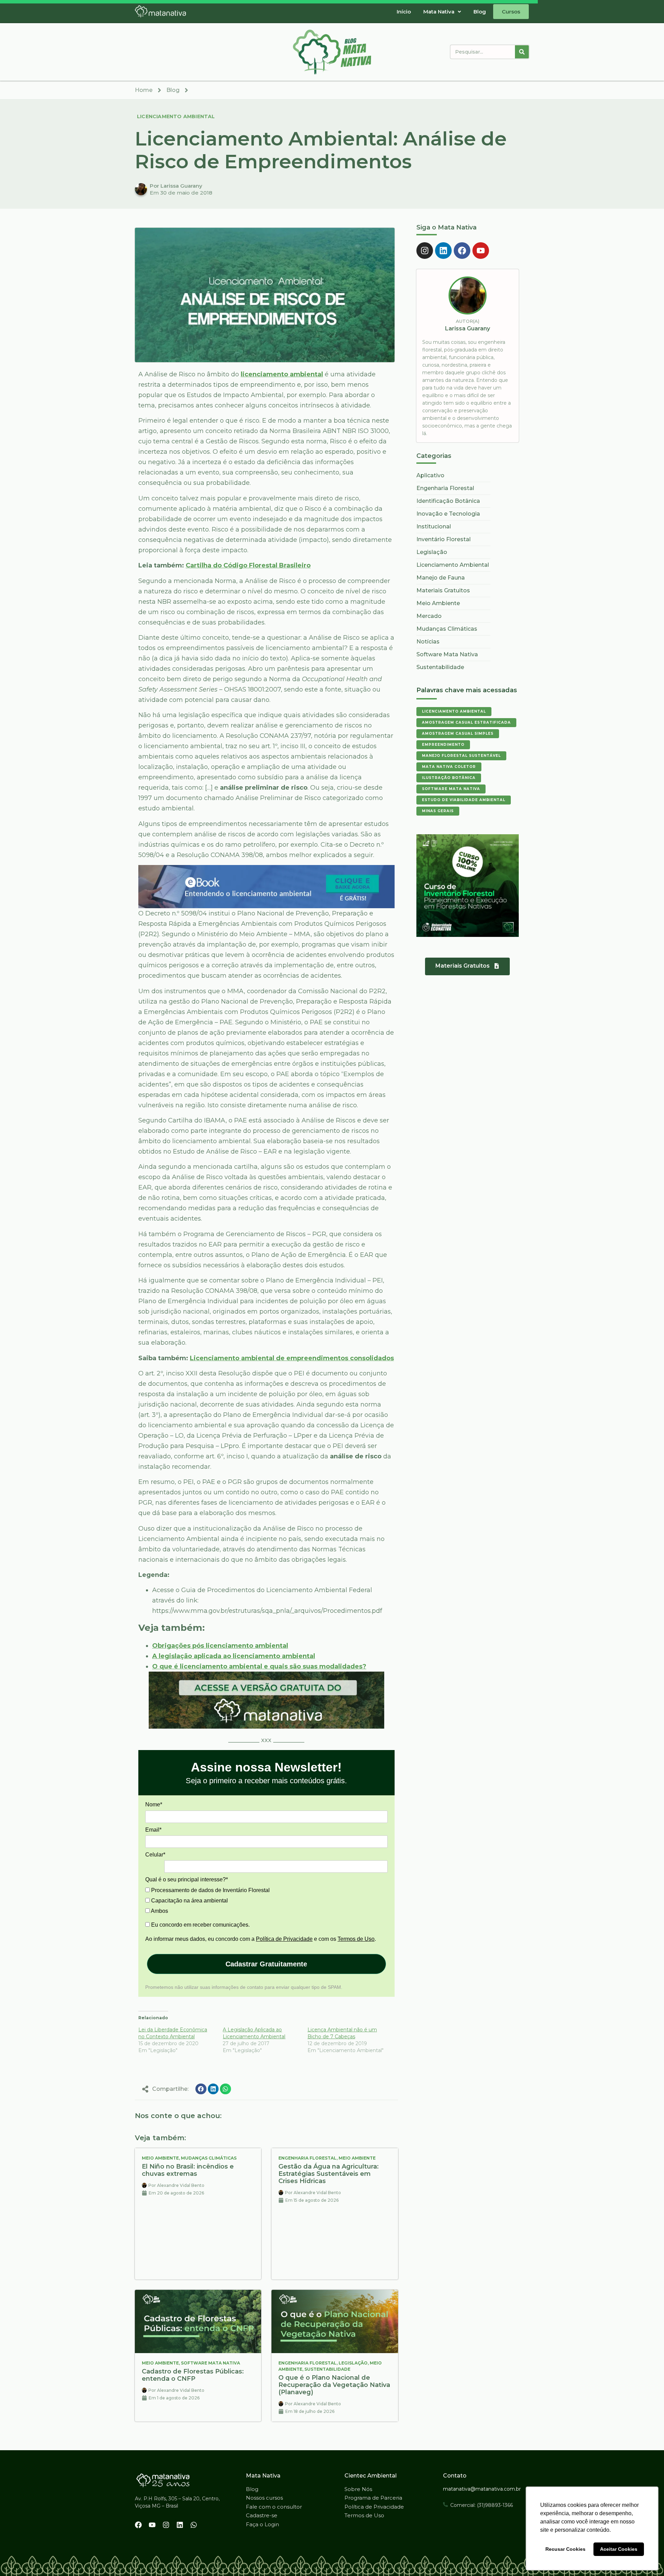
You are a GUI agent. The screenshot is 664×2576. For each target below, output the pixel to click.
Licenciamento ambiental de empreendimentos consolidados (292, 1358)
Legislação (353, 2363)
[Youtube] (481, 251)
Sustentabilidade (327, 2369)
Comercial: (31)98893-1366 (482, 2505)
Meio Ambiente (160, 2158)
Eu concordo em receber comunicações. (200, 1925)
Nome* (154, 1804)
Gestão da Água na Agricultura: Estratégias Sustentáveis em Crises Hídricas (329, 2174)
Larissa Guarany (468, 328)
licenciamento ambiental (282, 374)
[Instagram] (425, 251)
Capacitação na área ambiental (189, 1901)
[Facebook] (462, 251)
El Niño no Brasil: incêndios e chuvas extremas (188, 2170)
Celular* (155, 1855)
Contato (455, 2476)
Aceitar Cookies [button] (619, 2549)
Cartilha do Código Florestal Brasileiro (248, 565)
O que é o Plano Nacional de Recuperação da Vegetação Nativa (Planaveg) (334, 2385)
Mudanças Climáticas (209, 2158)
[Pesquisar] (522, 52)
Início (404, 12)
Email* (153, 1830)
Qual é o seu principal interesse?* (187, 1879)
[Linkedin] (443, 251)
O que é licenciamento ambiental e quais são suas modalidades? (259, 1666)
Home (144, 90)
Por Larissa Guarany (176, 186)
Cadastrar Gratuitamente (266, 1964)
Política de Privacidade (284, 1939)
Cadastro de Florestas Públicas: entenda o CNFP (193, 2375)
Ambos (159, 1911)
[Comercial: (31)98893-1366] (445, 2504)
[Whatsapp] (194, 2525)
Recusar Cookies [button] (565, 2549)
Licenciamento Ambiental (176, 116)
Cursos (511, 12)
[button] (442, 12)
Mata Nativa (439, 12)
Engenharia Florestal (307, 2158)
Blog (480, 12)
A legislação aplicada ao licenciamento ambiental (234, 1656)
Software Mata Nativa (210, 2363)
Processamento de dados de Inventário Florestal (210, 1890)
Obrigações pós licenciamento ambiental (220, 1646)
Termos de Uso (356, 1939)
